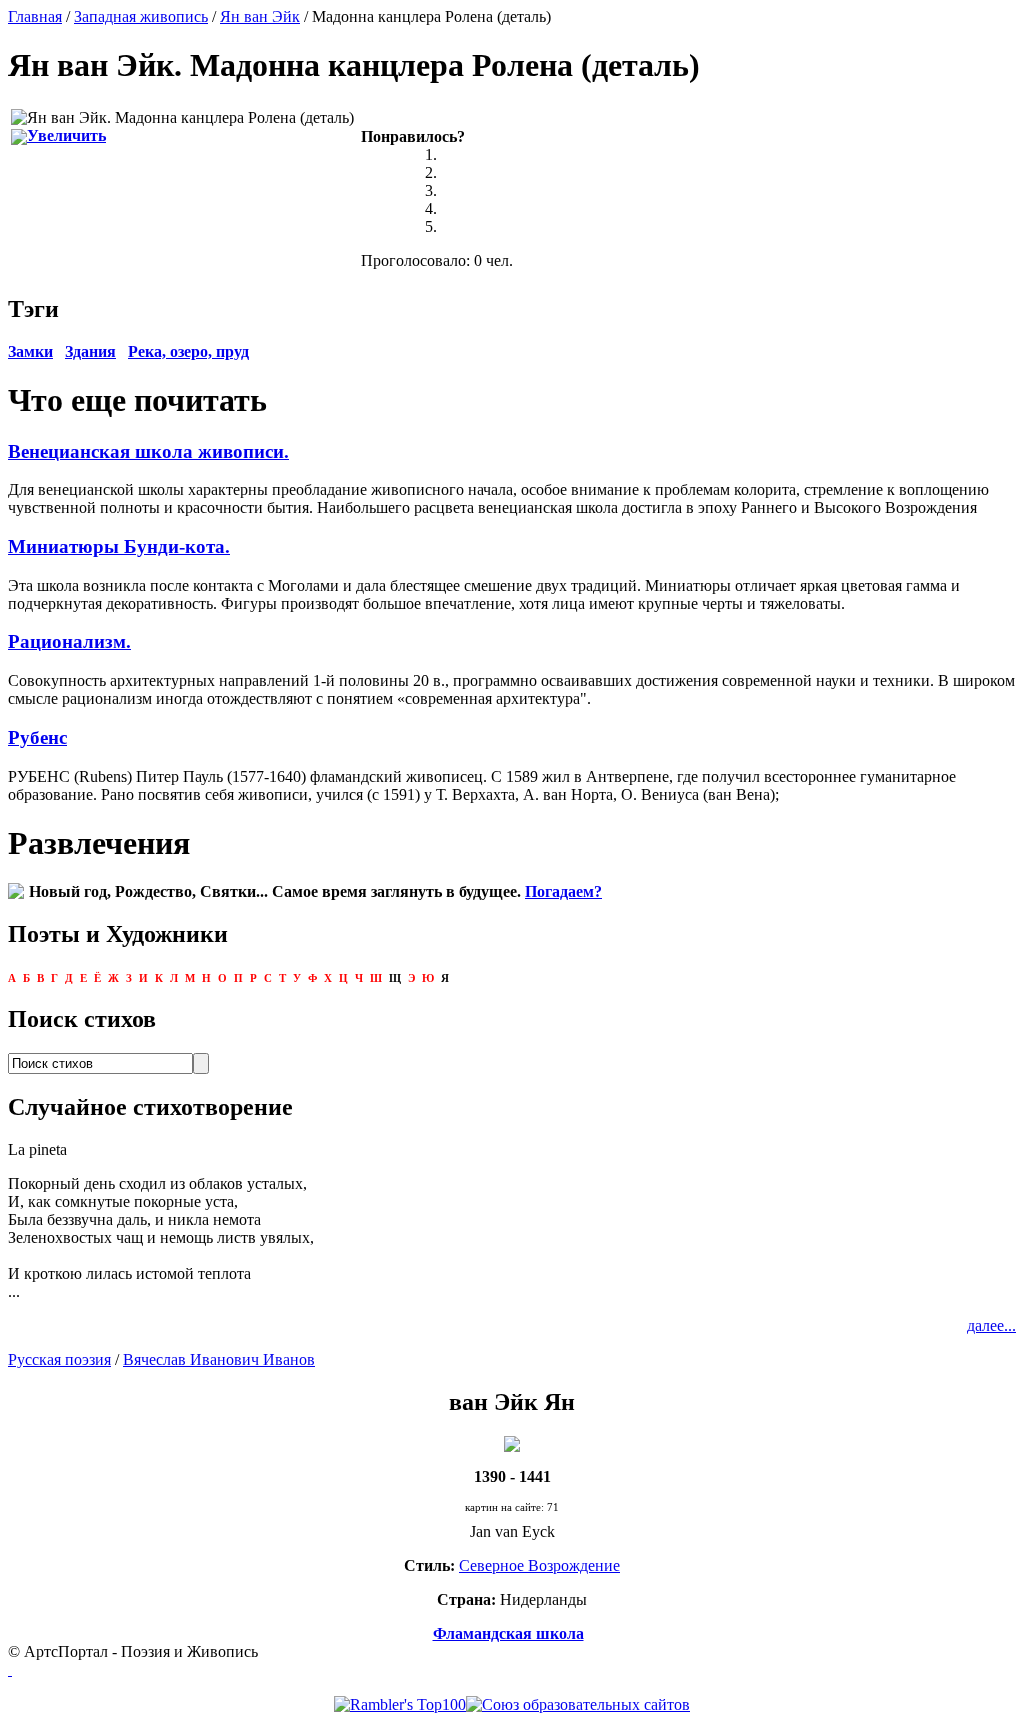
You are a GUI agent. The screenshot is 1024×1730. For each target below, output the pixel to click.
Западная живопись (141, 16)
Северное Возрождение (539, 1565)
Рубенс (37, 737)
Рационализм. (69, 641)
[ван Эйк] (512, 1441)
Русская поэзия (59, 1359)
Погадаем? (563, 891)
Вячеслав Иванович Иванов (219, 1359)
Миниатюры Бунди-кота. (119, 546)
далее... (991, 1325)
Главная (35, 16)
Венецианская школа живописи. (148, 451)
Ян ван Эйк (260, 16)
